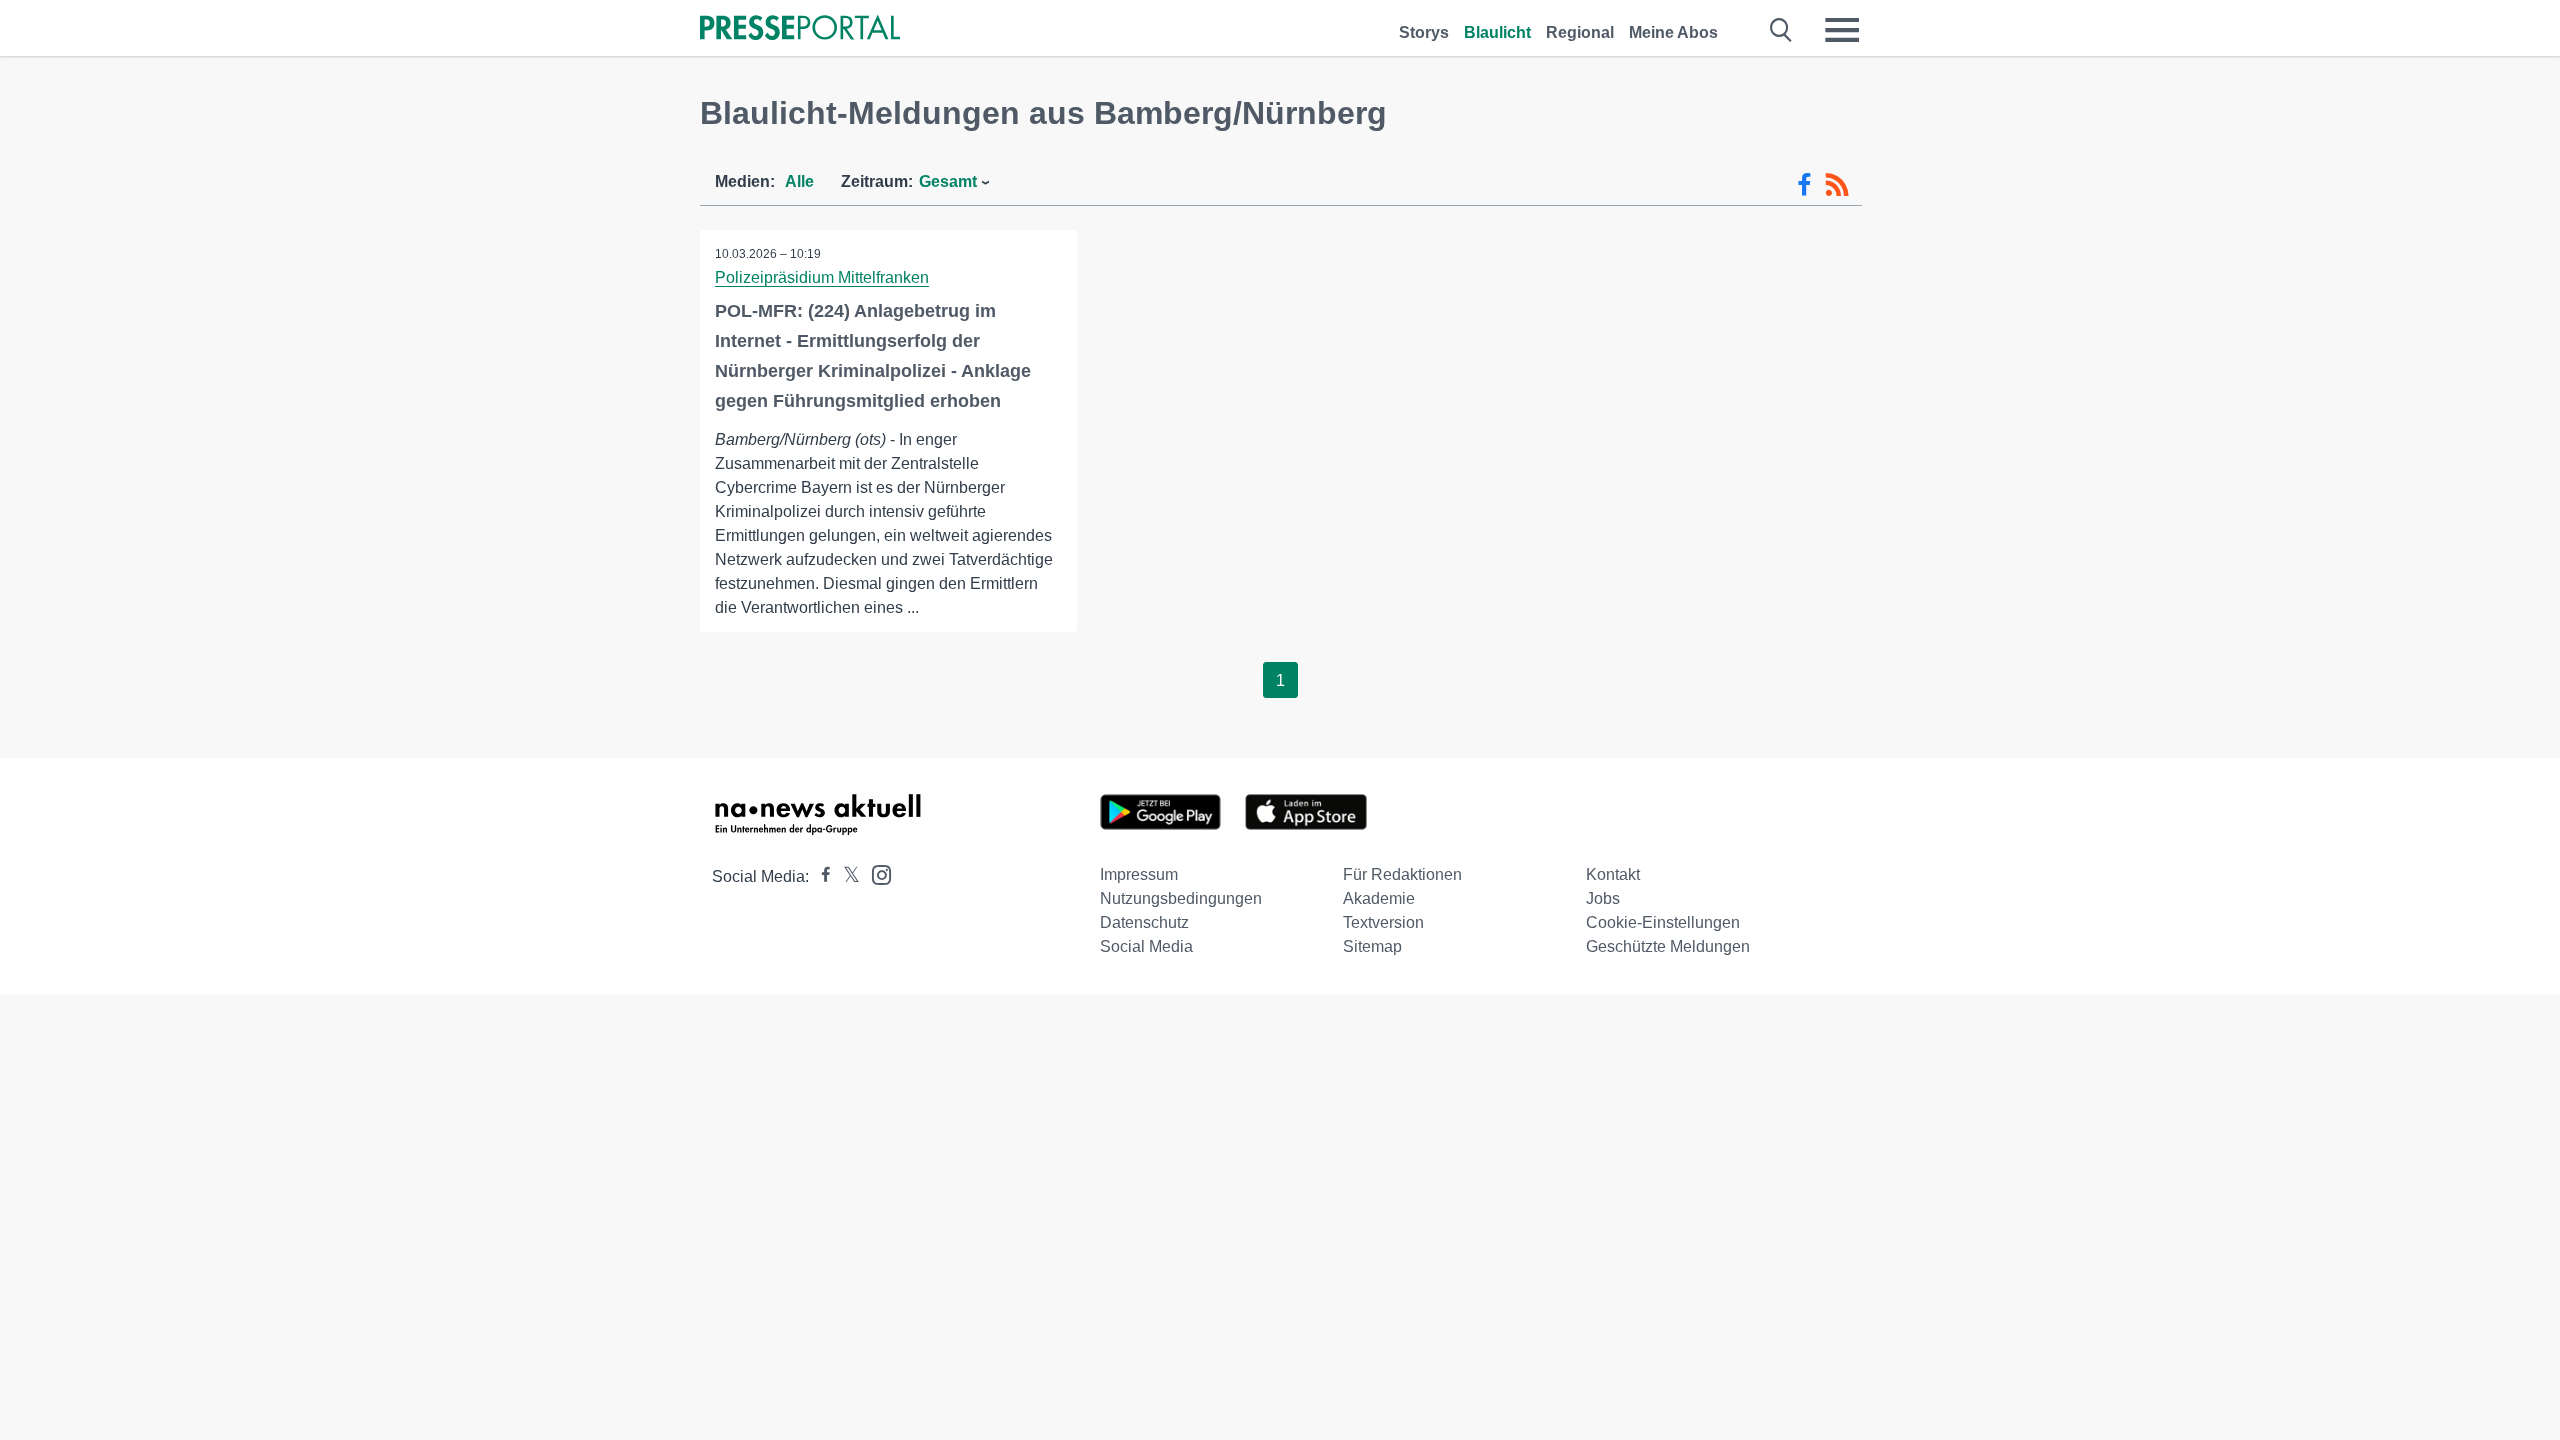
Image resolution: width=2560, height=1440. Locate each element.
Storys (1424, 32)
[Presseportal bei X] (845, 876)
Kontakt (1613, 874)
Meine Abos (1673, 32)
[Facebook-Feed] (1804, 185)
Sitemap (1372, 946)
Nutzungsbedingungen (1181, 898)
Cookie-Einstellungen (1663, 922)
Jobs (1603, 898)
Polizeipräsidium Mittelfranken (822, 277)
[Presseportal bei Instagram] (875, 873)
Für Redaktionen (1402, 874)
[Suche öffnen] (1781, 30)
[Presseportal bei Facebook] (820, 876)
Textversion (1383, 922)
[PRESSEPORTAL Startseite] (800, 29)
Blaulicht (1497, 32)
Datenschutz (1144, 922)
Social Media (1146, 946)
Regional (1580, 32)
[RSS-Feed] (1837, 185)
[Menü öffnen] (1842, 30)
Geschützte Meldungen (1668, 946)
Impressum (1139, 874)
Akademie (1379, 898)
